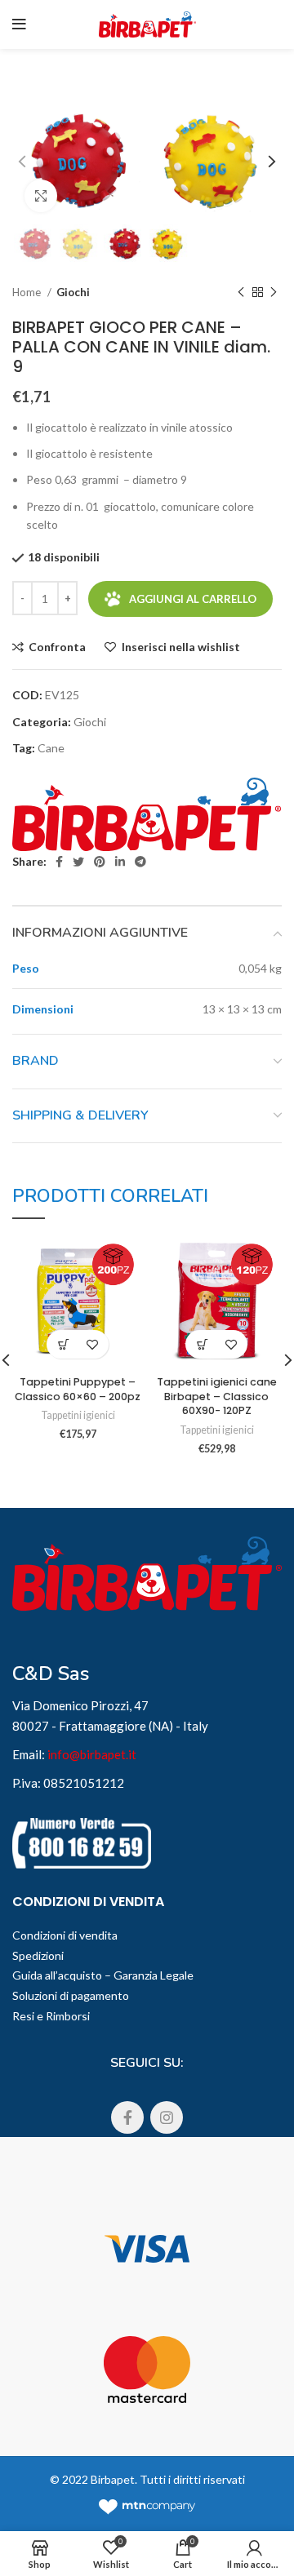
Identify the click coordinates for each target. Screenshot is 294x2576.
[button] (63, 1344)
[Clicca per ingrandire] (41, 196)
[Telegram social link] (140, 862)
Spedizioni (38, 1955)
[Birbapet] (147, 815)
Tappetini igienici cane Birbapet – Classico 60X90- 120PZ (217, 1396)
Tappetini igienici (78, 1415)
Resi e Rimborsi (51, 2016)
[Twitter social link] (78, 862)
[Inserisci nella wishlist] (92, 1344)
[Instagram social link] (167, 2117)
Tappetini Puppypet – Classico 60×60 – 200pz (78, 1389)
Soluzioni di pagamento (71, 1995)
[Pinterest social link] (100, 862)
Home (28, 292)
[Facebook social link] (59, 862)
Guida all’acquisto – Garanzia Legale (103, 1975)
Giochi (73, 292)
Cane (51, 748)
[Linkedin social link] (120, 862)
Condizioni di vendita (65, 1935)
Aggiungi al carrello (193, 599)
